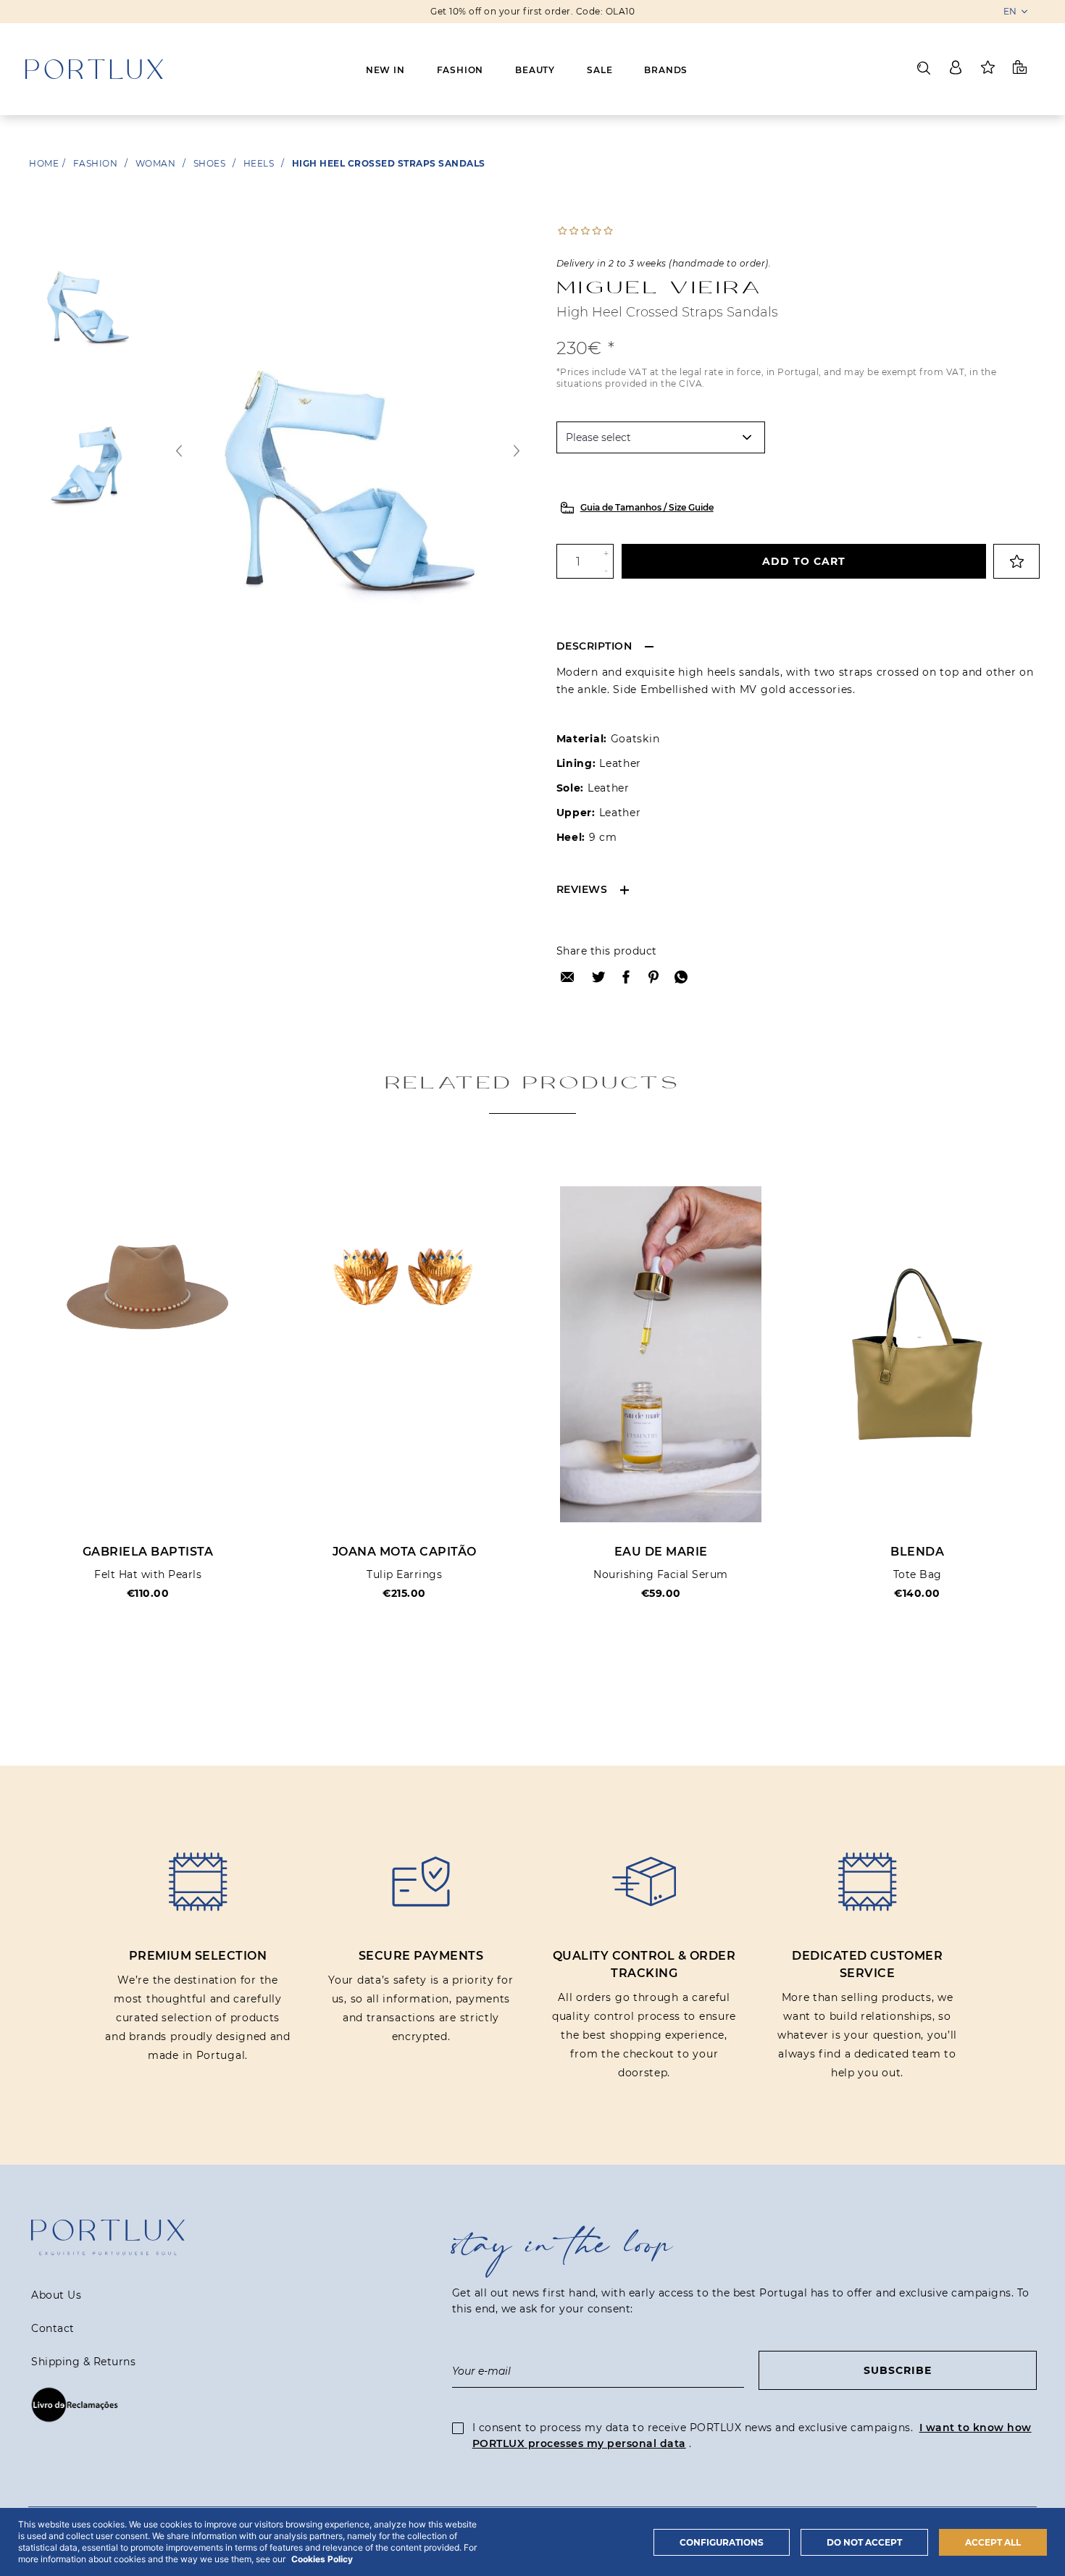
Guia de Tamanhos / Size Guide (647, 507)
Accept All (993, 2542)
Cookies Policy (322, 2559)
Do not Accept (864, 2542)
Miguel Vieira (660, 287)
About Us (56, 2295)
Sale (600, 70)
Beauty (535, 70)
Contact (53, 2328)
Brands (666, 70)
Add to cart (804, 561)
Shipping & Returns (83, 2362)
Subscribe (898, 2370)
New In (385, 70)
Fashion (460, 70)
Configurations (722, 2542)
